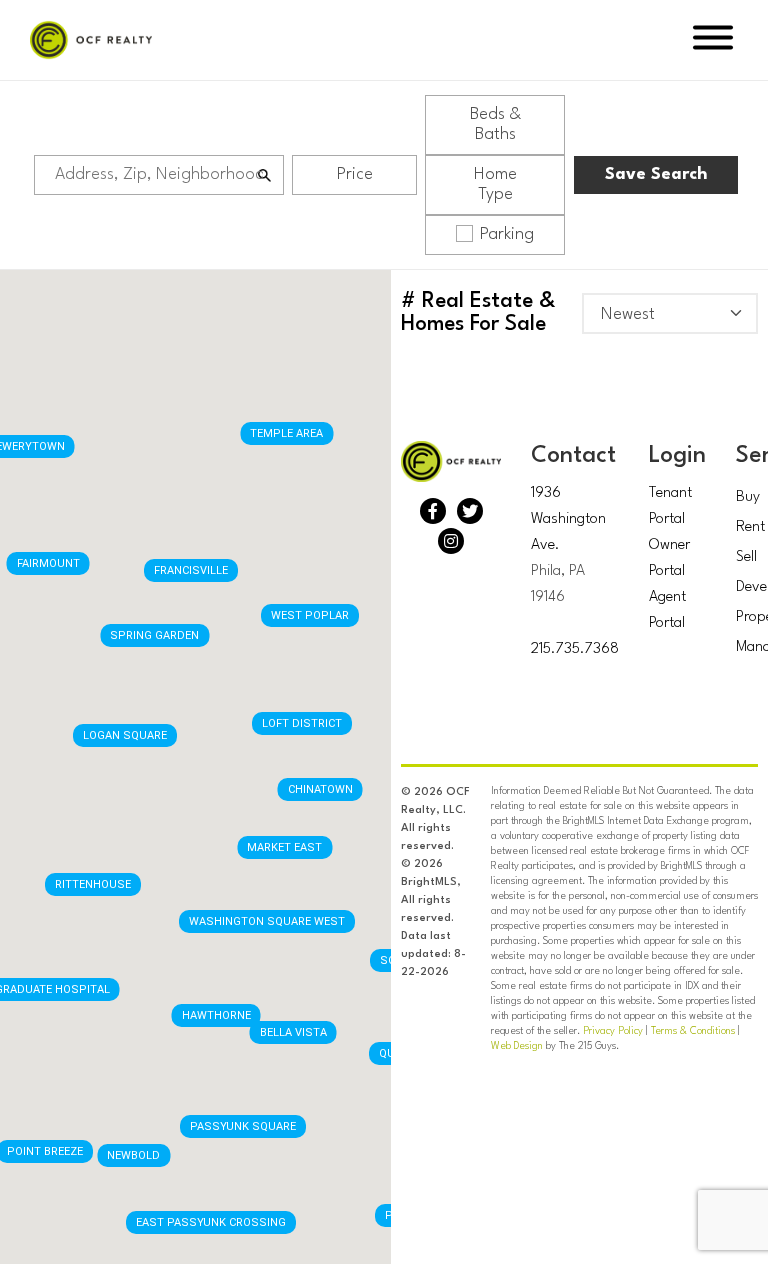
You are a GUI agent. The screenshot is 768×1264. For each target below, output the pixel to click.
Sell (746, 557)
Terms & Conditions (693, 1031)
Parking (507, 234)
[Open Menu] (713, 40)
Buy (748, 497)
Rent (750, 527)
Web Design (517, 1046)
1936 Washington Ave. (568, 519)
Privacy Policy (613, 1031)
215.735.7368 (575, 649)
